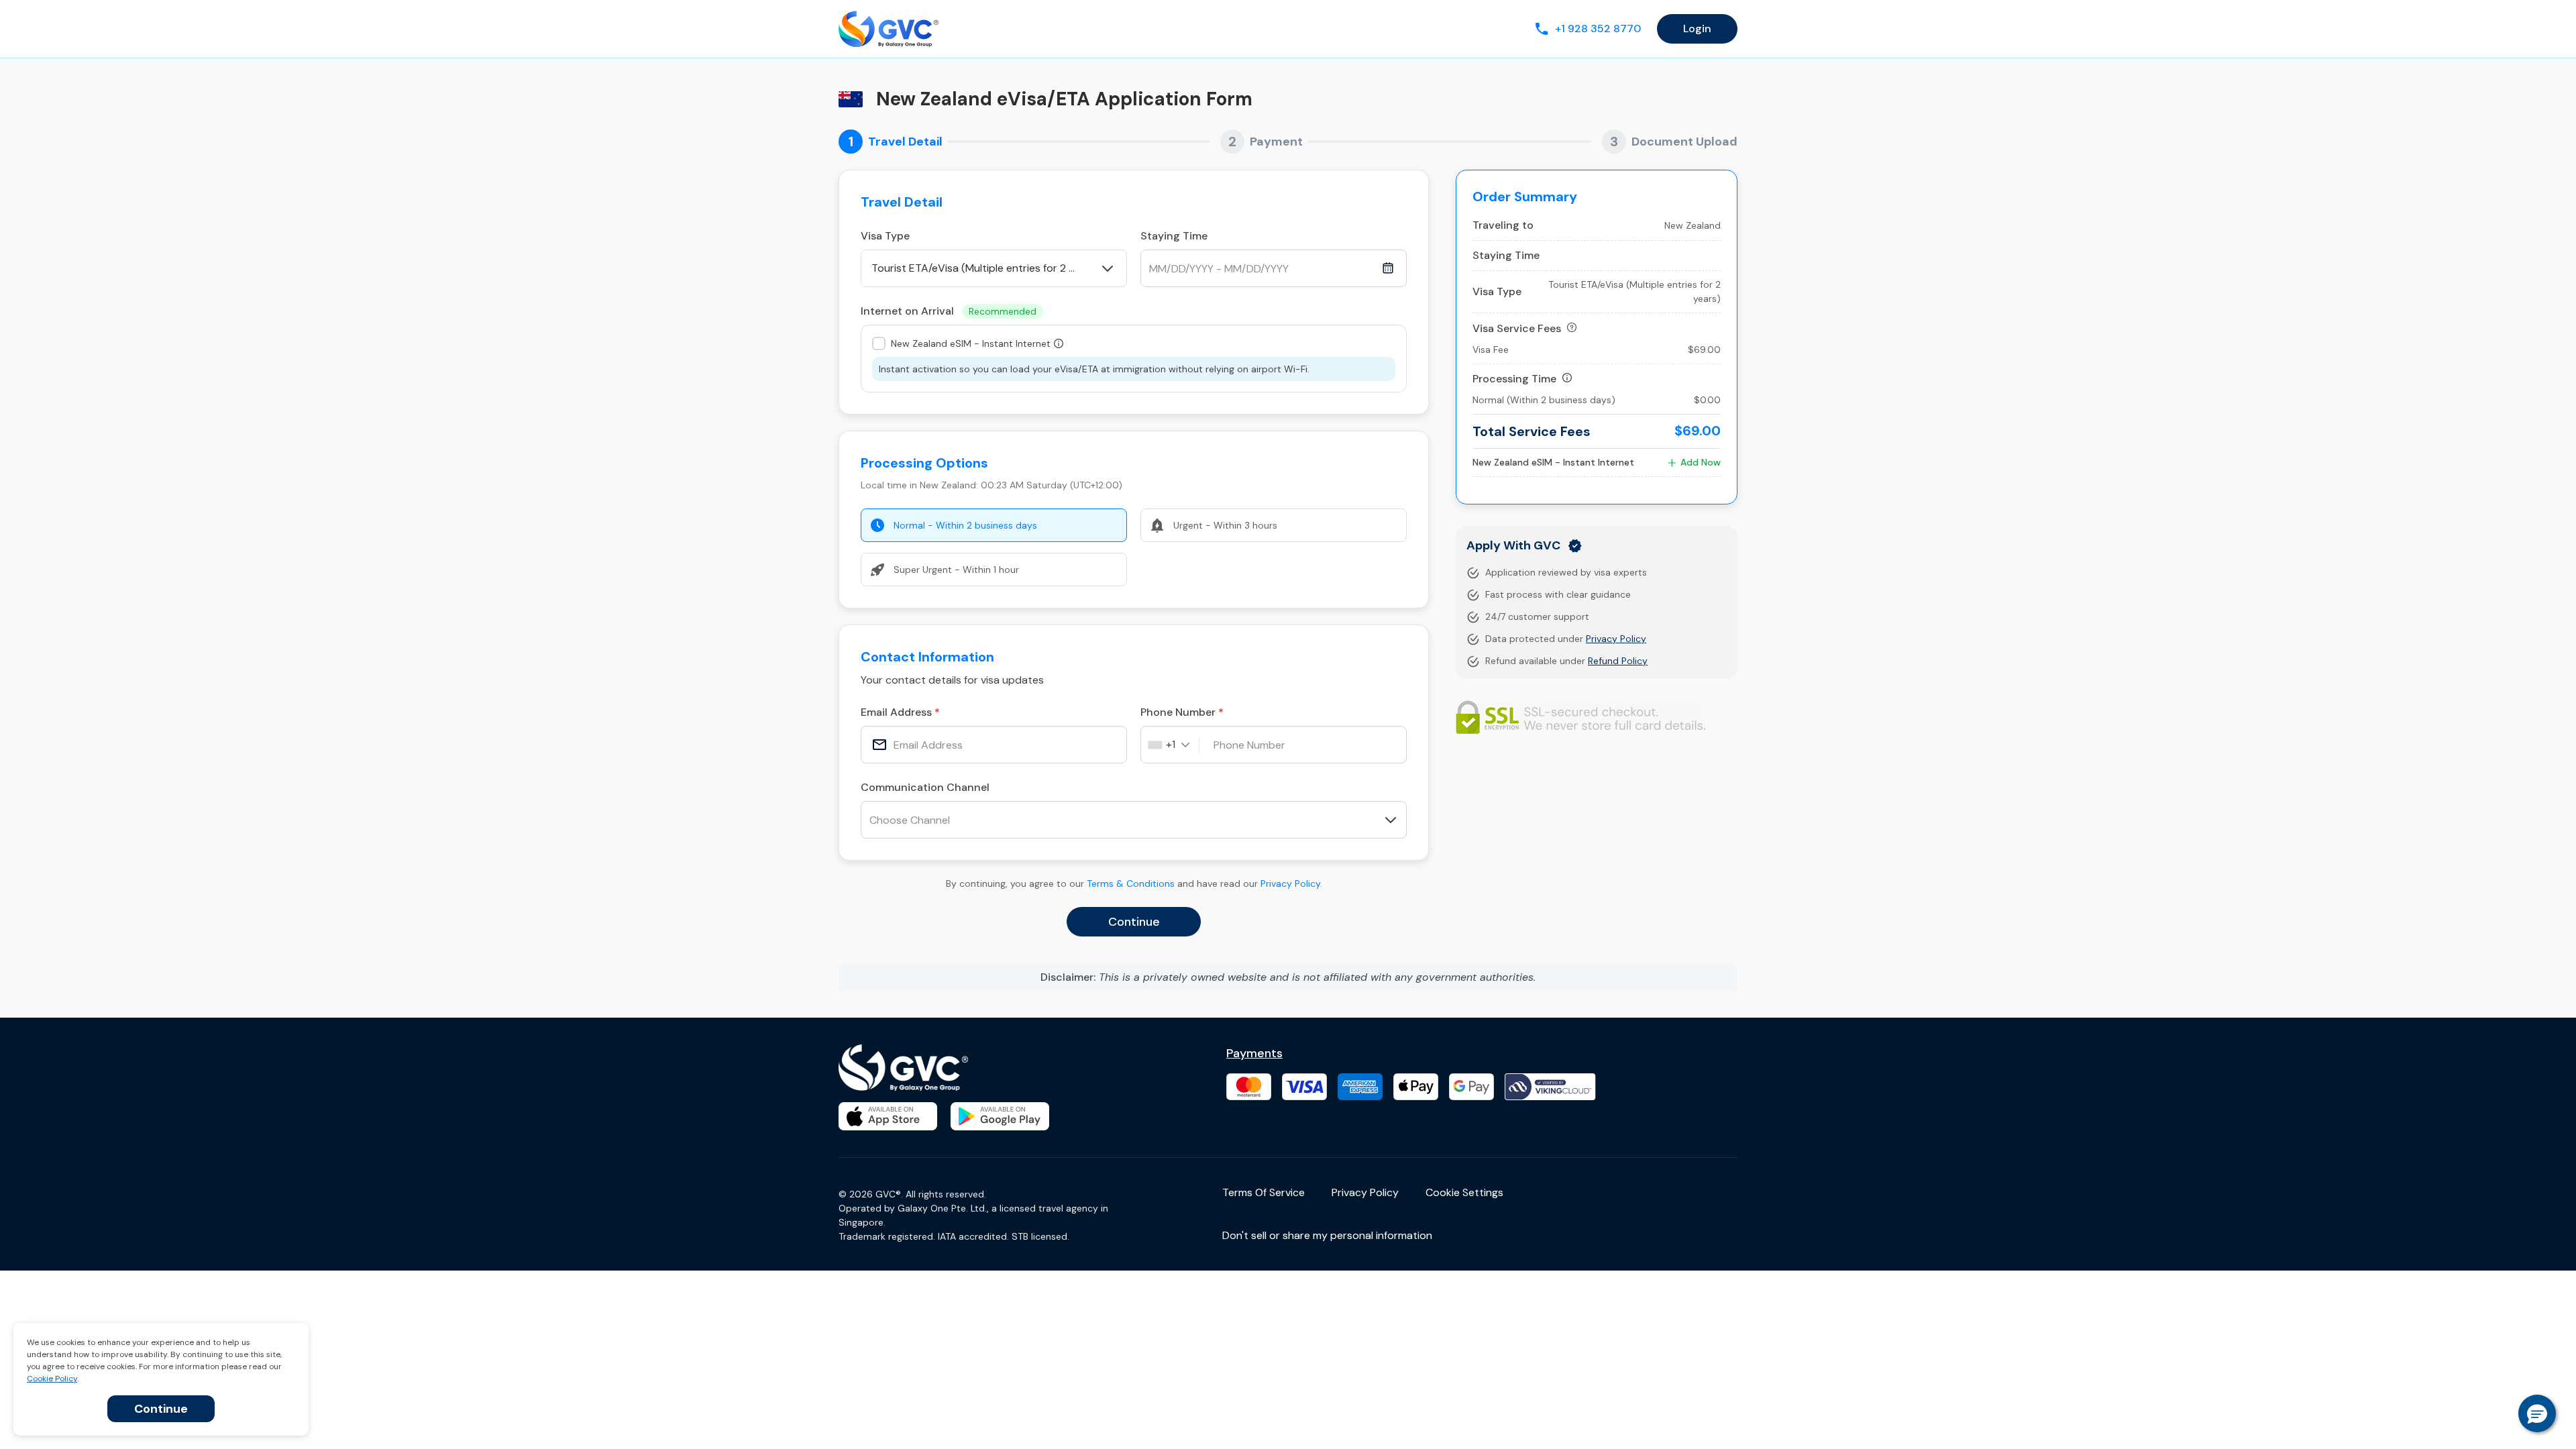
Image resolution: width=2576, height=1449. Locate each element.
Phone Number (1178, 712)
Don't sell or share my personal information (1327, 1235)
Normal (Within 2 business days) (1544, 400)
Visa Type (885, 236)
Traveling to (1503, 225)
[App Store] (888, 1116)
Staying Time (1174, 236)
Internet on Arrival (949, 311)
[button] (2537, 1413)
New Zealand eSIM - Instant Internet (971, 343)
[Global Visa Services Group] (889, 29)
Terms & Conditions (1131, 883)
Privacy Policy (1290, 883)
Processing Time (1514, 379)
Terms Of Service (1264, 1192)
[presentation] (994, 745)
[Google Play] (1000, 1116)
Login (1697, 29)
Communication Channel (925, 787)
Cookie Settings (1464, 1192)
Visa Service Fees (1517, 328)
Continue (161, 1409)
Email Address (896, 712)
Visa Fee (1491, 350)
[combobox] (1174, 745)
